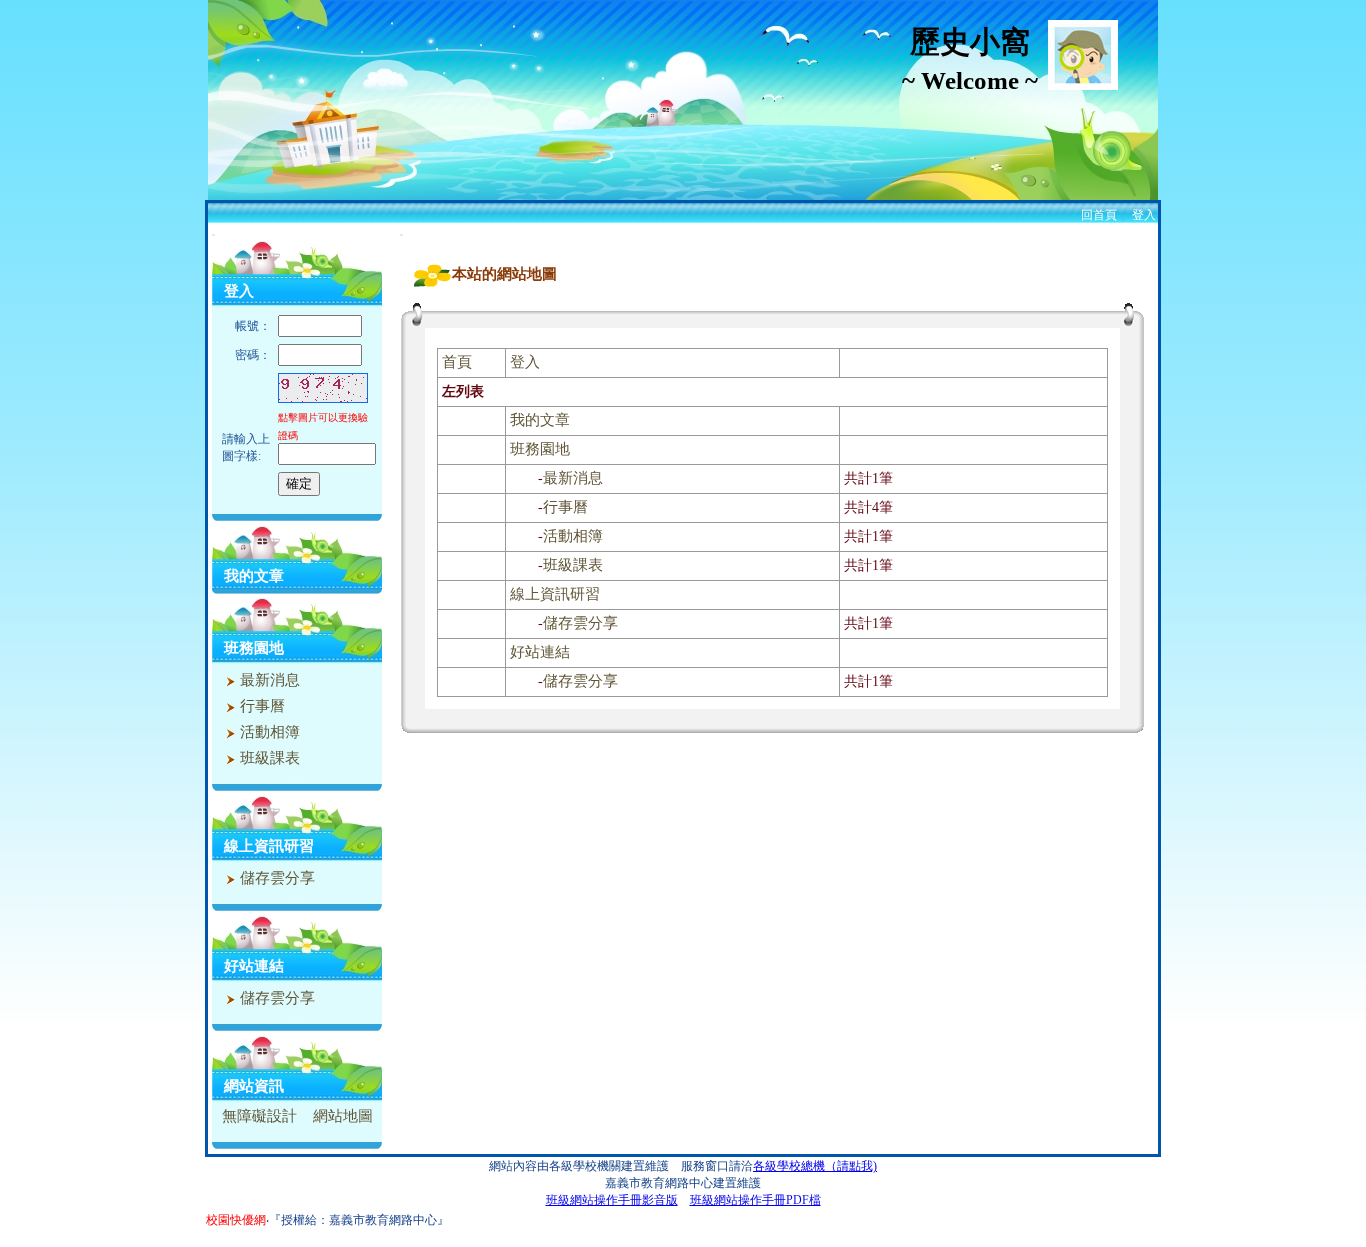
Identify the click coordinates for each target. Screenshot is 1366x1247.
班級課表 (268, 758)
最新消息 (268, 680)
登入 (1144, 215)
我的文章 (254, 576)
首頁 (457, 362)
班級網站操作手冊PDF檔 (755, 1200)
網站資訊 (254, 1086)
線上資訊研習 (269, 846)
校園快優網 (236, 1220)
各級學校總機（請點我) (815, 1166)
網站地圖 (343, 1116)
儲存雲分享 (275, 878)
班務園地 (254, 648)
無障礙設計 (259, 1116)
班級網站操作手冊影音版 (612, 1200)
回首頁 (1099, 215)
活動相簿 (268, 732)
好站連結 (254, 966)
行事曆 (260, 706)
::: (213, 234)
